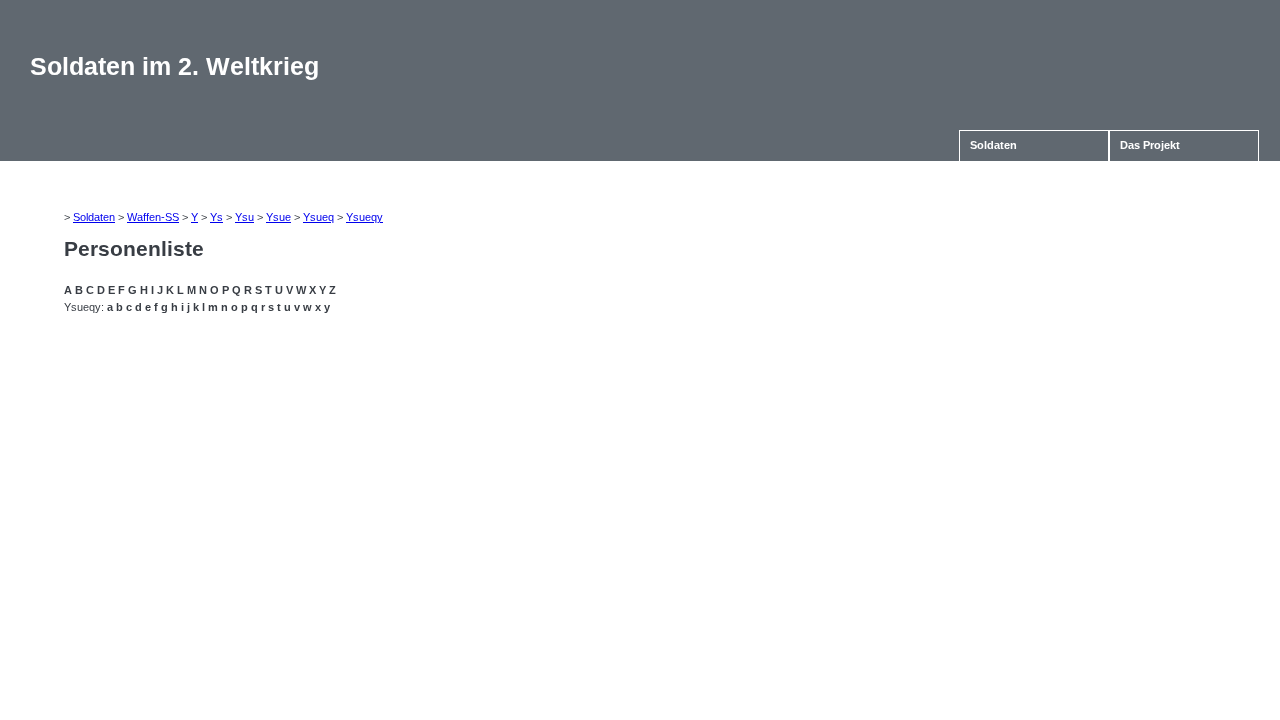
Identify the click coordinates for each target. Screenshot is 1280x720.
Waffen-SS (153, 217)
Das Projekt (1150, 145)
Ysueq (318, 217)
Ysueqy (364, 217)
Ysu (244, 217)
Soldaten (993, 145)
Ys (216, 217)
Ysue (278, 217)
